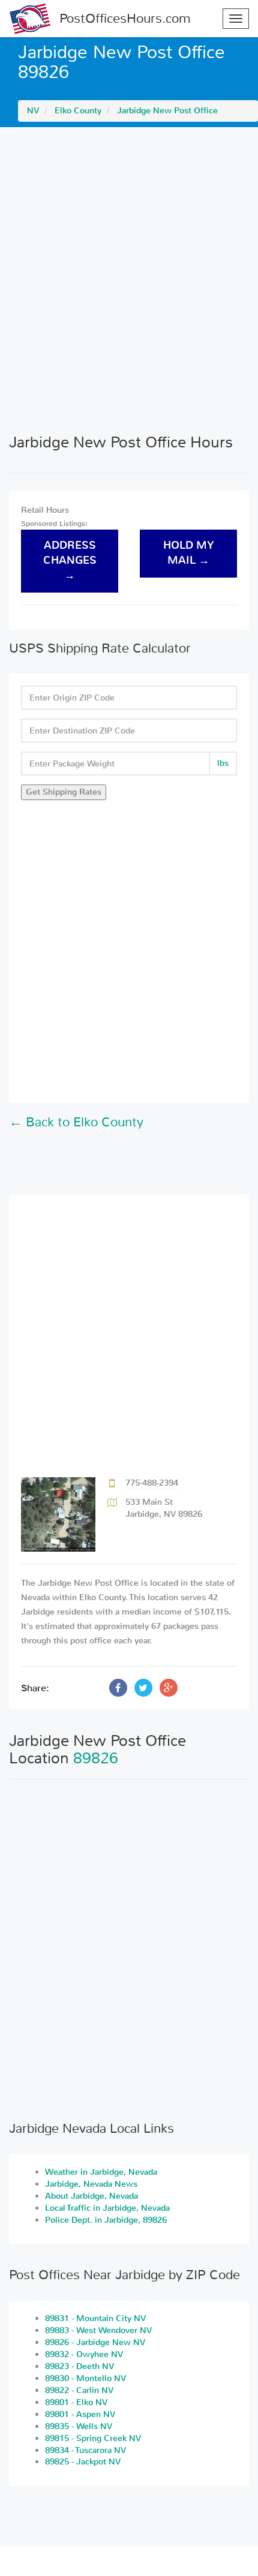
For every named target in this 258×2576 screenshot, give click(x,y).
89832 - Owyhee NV (84, 2354)
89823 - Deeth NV (79, 2366)
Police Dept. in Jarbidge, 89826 (106, 2220)
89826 (96, 1758)
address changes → (70, 560)
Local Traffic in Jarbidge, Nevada (107, 2208)
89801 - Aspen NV (80, 2414)
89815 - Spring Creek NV (93, 2438)
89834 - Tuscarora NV (85, 2450)
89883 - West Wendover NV (98, 2330)
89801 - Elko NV (76, 2402)
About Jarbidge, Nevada (91, 2196)
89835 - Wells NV (79, 2426)
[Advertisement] (129, 280)
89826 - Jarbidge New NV (95, 2342)
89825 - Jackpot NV (83, 2462)
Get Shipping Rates (64, 792)
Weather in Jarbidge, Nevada (101, 2172)
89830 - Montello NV (85, 2378)
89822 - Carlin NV (79, 2390)
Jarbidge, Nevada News (91, 2184)
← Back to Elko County (76, 1122)
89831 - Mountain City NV (95, 2318)
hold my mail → (189, 553)
